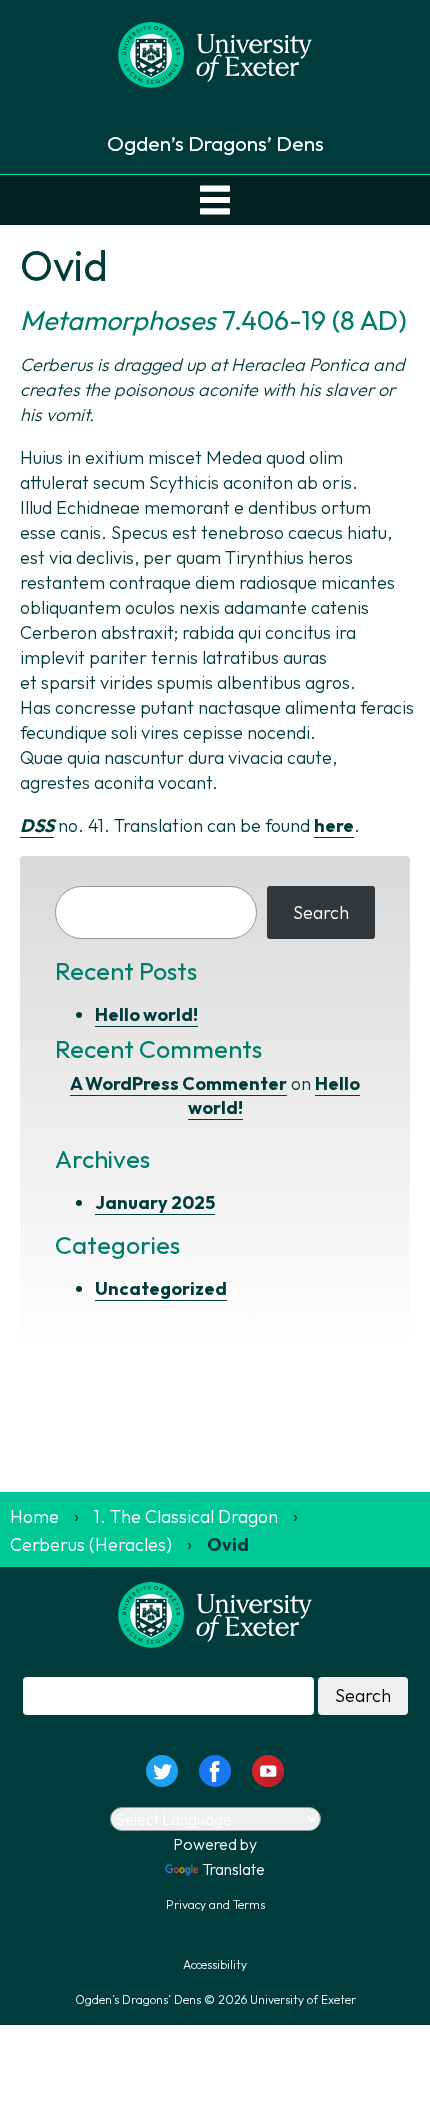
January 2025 (155, 1202)
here (334, 825)
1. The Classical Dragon (186, 1516)
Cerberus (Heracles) (91, 1544)
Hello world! (146, 1014)
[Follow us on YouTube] (268, 1768)
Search (321, 912)
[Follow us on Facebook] (214, 1768)
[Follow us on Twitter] (161, 1768)
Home (34, 1516)
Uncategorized (161, 1288)
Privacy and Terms (215, 1904)
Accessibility (215, 1964)
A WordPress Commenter (178, 1083)
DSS (37, 825)
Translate (233, 1869)
